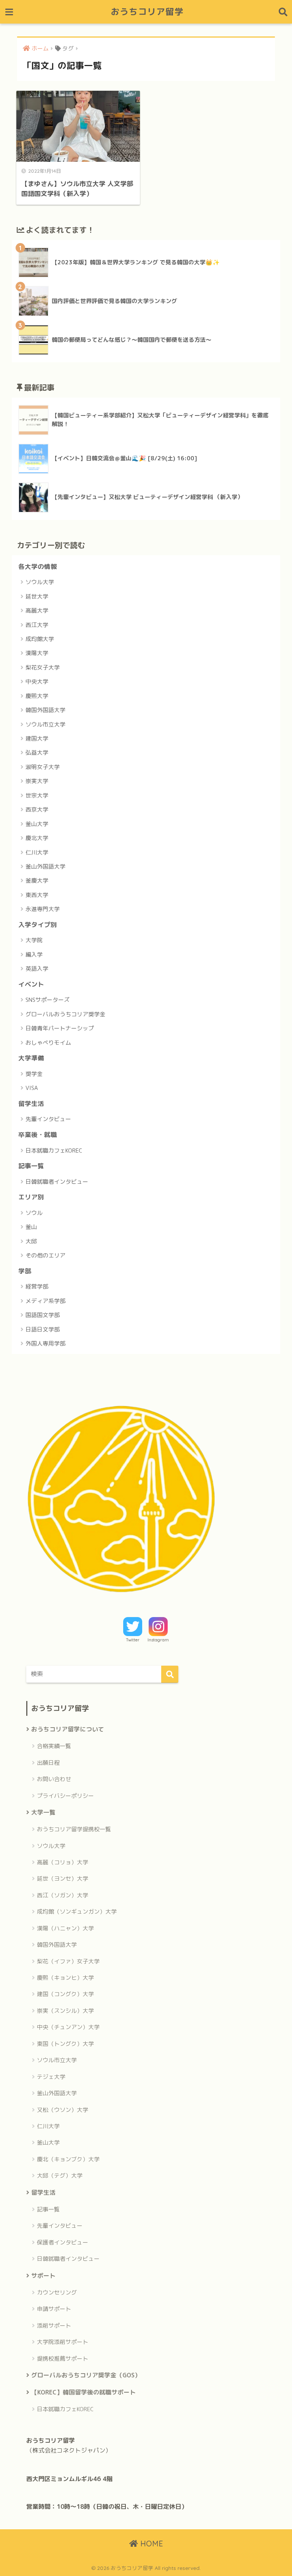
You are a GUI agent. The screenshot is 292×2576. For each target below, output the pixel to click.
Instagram (158, 1640)
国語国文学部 (43, 1315)
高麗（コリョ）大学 (63, 1862)
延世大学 (37, 596)
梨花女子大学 (43, 667)
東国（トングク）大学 (65, 2044)
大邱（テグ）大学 (60, 2176)
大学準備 (31, 1058)
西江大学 (37, 625)
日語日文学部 (43, 1329)
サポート (43, 2276)
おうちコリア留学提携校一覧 (74, 1829)
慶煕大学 (37, 696)
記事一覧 (31, 1166)
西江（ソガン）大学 (63, 1895)
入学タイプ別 (38, 925)
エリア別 (31, 1197)
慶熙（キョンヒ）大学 (65, 1978)
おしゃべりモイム (48, 1043)
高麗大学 (37, 610)
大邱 (31, 1241)
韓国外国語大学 (45, 710)
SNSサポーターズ (48, 1000)
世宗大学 (37, 795)
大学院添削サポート (63, 2342)
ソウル (34, 1213)
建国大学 (37, 738)
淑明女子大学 (43, 767)
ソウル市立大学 (45, 724)
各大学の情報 (38, 566)
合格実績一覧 (54, 1746)
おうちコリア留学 (147, 12)
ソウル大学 (40, 582)
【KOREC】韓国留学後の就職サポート (83, 2392)
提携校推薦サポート (63, 2359)
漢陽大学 (37, 653)
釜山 (31, 1227)
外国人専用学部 (45, 1343)
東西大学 (37, 895)
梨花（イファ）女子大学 (68, 1961)
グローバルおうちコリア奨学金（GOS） (86, 2375)
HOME (151, 2544)
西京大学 (37, 809)
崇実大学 (37, 781)
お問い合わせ (54, 1779)
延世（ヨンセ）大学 (63, 1879)
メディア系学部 (45, 1301)
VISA (32, 1088)
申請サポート (54, 2309)
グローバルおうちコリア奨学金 (65, 1014)
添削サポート (54, 2326)
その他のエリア (45, 1255)
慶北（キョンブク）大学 (68, 2159)
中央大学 (37, 682)
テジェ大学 (51, 2077)
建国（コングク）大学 (65, 1994)
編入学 (34, 955)
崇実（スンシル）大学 (65, 2011)
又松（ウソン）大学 (63, 2110)
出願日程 (48, 1763)
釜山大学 (37, 824)
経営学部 (37, 1286)
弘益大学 (37, 753)
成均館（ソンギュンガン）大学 (77, 1912)
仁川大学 (37, 852)
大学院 (34, 940)
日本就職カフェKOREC (54, 1151)
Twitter (133, 1640)
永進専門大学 (43, 909)
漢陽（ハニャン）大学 (65, 1928)
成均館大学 (40, 639)
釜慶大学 (37, 881)
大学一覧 (43, 1812)
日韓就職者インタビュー (57, 1182)
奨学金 (34, 1074)
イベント (31, 984)
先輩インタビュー (48, 1119)
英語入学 (37, 969)
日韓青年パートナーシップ (60, 1028)
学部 (25, 1271)
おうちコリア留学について (68, 1729)
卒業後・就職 (38, 1135)
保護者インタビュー (63, 2242)
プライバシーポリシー (65, 1796)
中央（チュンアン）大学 (68, 2027)
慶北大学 (37, 838)
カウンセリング (57, 2292)
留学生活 (31, 1103)
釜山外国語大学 (45, 866)
